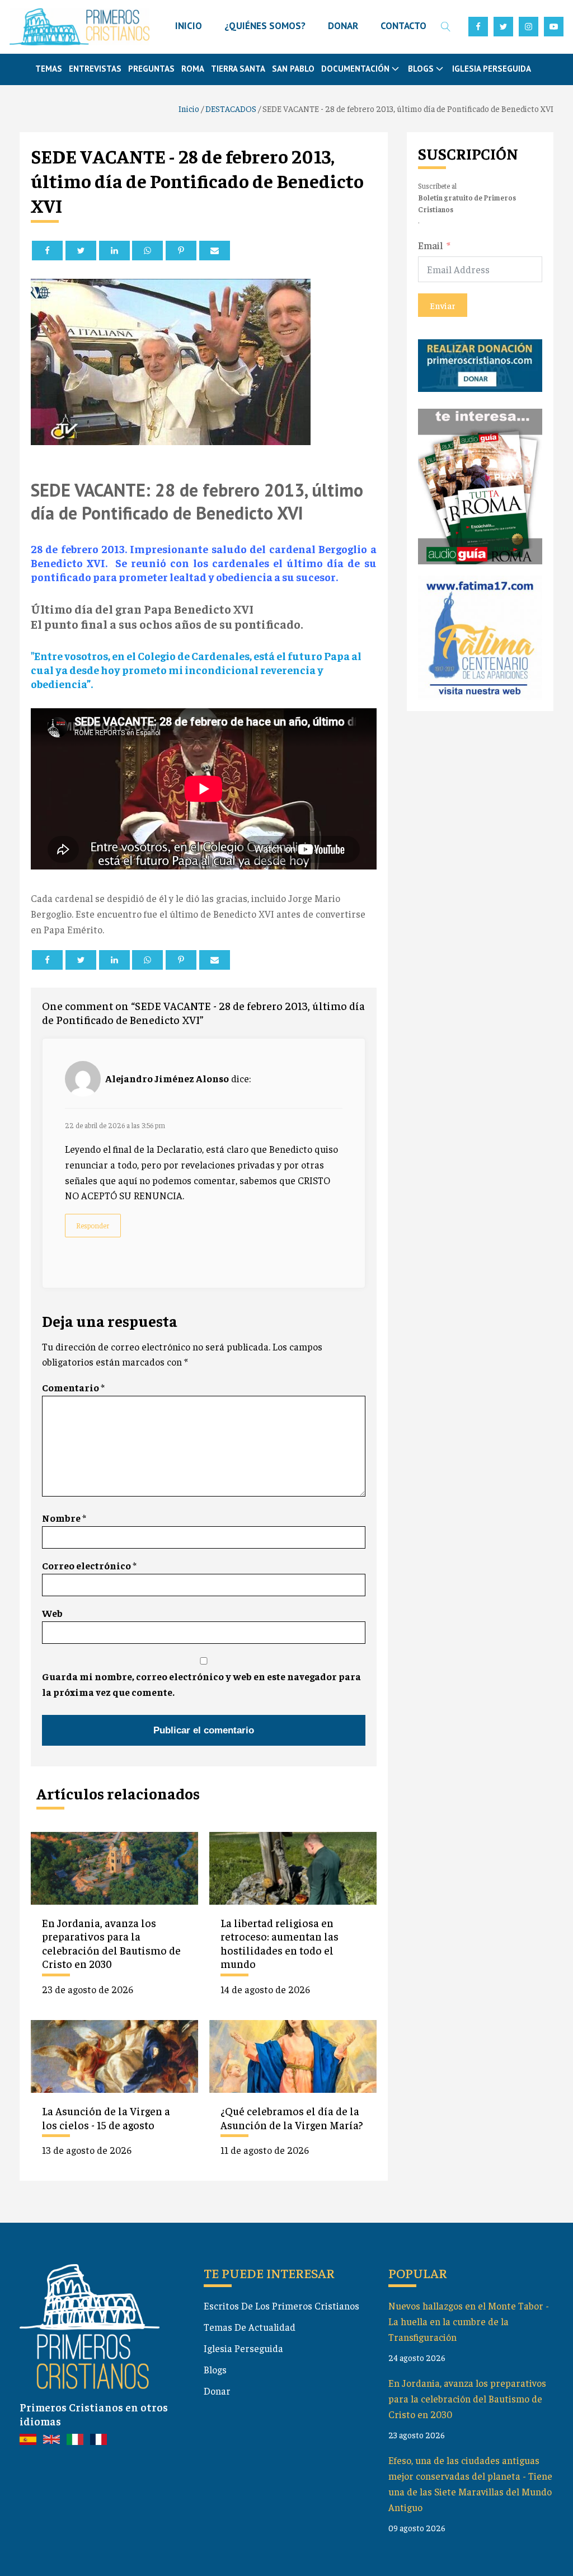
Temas (49, 69)
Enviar (443, 305)
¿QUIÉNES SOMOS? (265, 26)
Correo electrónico (89, 1565)
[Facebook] (47, 251)
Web (52, 1613)
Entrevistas (95, 69)
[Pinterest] (181, 251)
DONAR (343, 26)
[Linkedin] (114, 251)
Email (431, 245)
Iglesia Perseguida (492, 69)
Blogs (215, 2369)
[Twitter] (81, 251)
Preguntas (151, 69)
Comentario (73, 1387)
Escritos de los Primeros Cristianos (281, 2306)
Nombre (64, 1518)
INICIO (189, 26)
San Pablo (293, 69)
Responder (93, 1225)
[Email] (215, 251)
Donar (217, 2391)
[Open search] (446, 27)
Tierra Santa (238, 69)
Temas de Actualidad (250, 2327)
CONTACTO (403, 26)
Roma (193, 69)
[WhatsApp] (147, 251)
